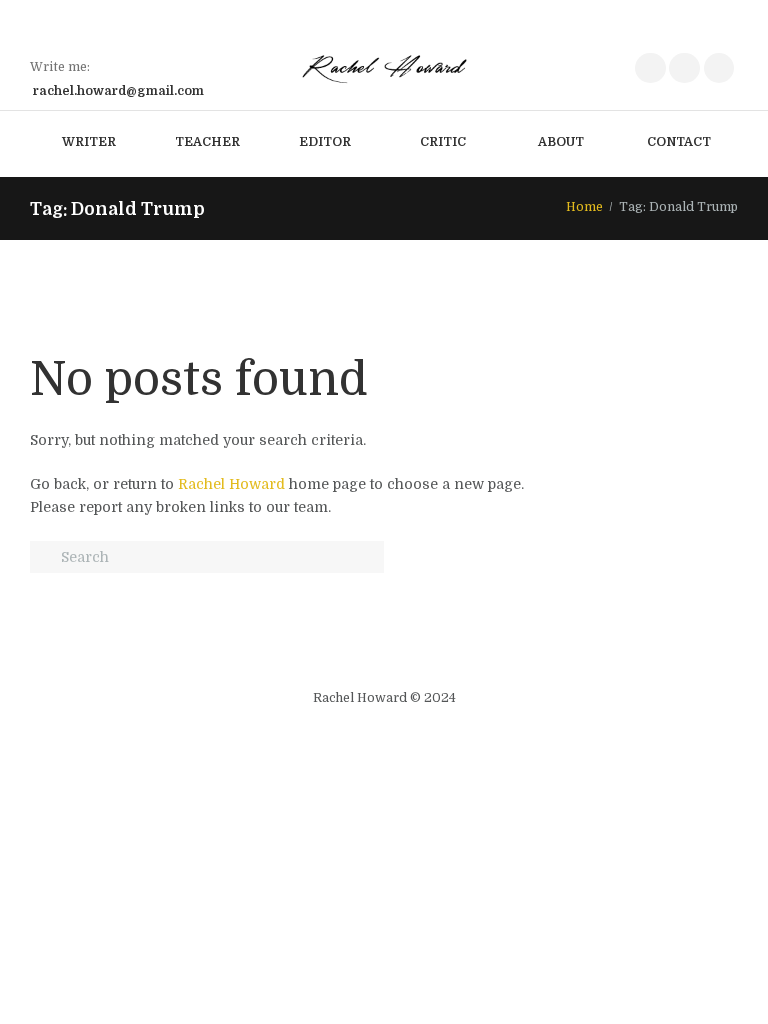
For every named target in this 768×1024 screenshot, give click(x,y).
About (561, 142)
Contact (679, 142)
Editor (325, 142)
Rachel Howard (231, 484)
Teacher (207, 142)
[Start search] (44, 558)
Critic (443, 142)
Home (584, 207)
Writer (89, 142)
